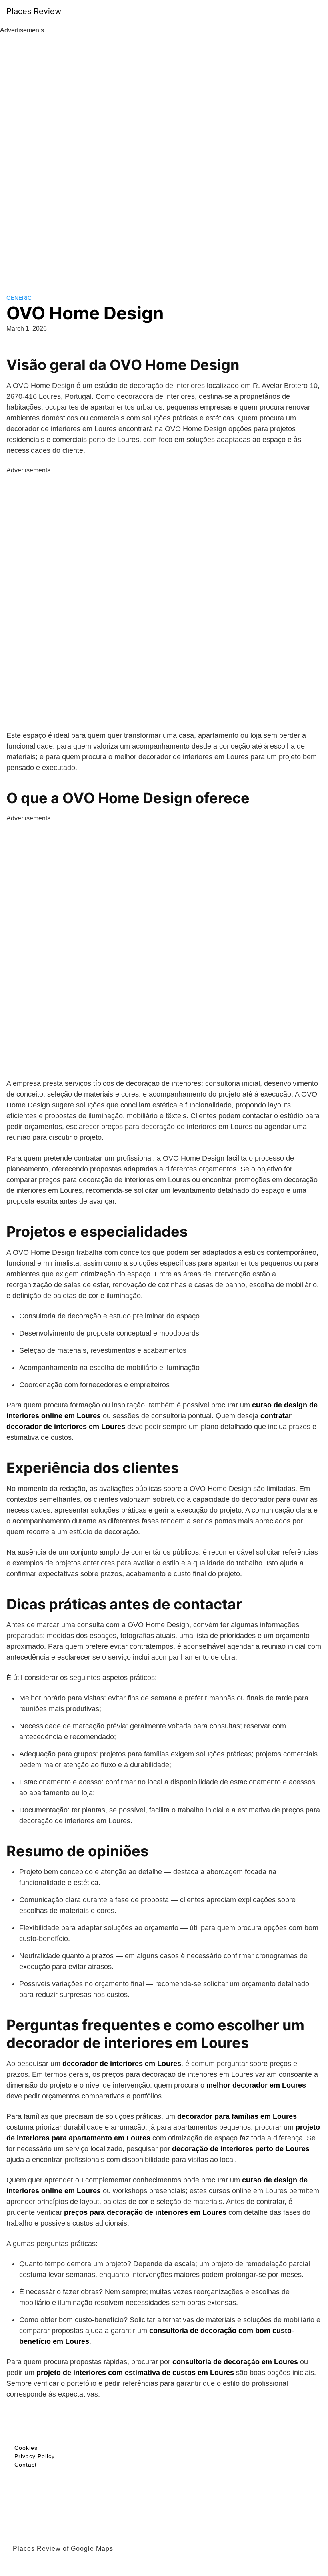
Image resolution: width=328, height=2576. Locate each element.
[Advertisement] (164, 155)
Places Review (34, 11)
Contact (26, 2465)
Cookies (26, 2448)
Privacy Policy (35, 2456)
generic (19, 298)
